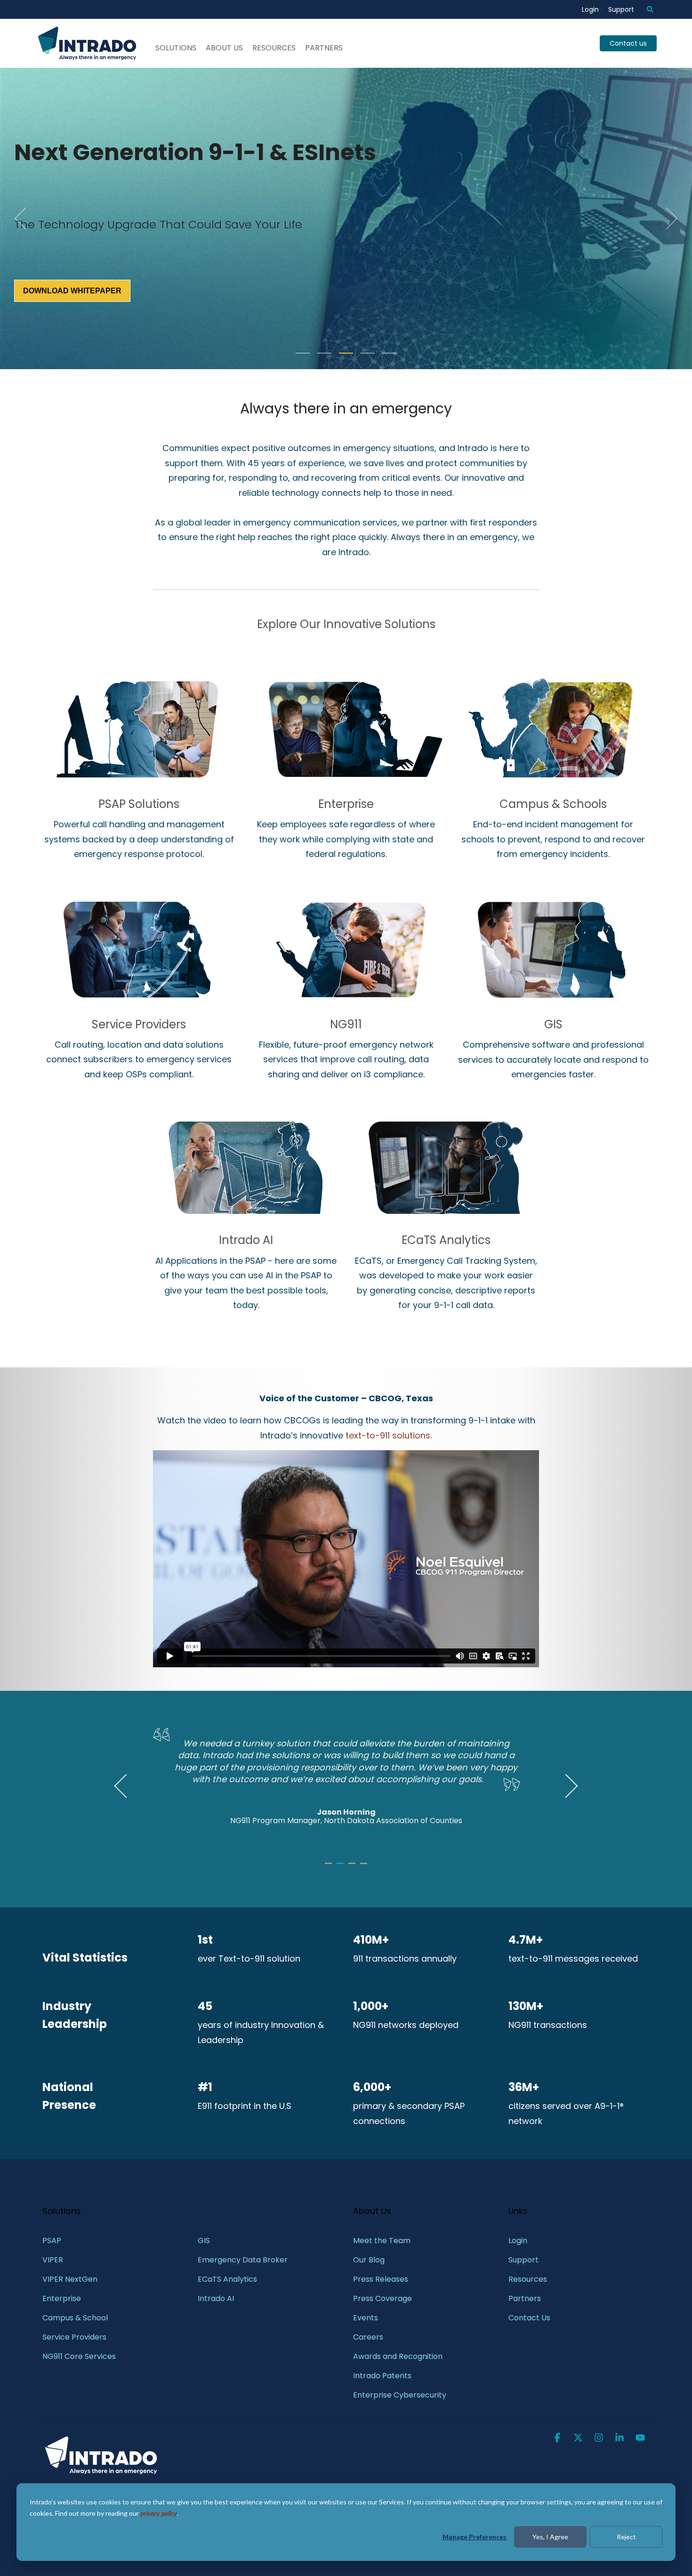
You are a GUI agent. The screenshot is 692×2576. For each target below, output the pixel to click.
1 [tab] (330, 1867)
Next (566, 1786)
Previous (126, 1786)
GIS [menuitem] (205, 2241)
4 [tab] (365, 1867)
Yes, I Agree (550, 2537)
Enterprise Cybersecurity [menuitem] (400, 2395)
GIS (553, 1024)
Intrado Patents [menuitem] (382, 2376)
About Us (224, 48)
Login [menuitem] (590, 9)
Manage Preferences (475, 2537)
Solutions (176, 48)
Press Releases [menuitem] (381, 2279)
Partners (324, 48)
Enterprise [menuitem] (63, 2298)
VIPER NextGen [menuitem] (70, 2279)
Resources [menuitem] (528, 2279)
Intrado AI (246, 1240)
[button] (558, 2439)
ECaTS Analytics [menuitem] (227, 2279)
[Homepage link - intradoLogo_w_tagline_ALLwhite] (101, 2473)
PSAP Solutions (139, 804)
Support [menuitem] (621, 9)
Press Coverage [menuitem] (382, 2298)
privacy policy (159, 2513)
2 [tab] (341, 1867)
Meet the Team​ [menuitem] (382, 2241)
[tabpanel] (346, 1782)
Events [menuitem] (366, 2318)
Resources (274, 48)
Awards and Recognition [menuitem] (398, 2356)
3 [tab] (353, 1867)
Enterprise (346, 804)
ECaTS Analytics (446, 1240)
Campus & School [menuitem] (76, 2318)
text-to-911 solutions (388, 1435)
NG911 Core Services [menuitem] (79, 2356)
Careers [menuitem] (368, 2337)
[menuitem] (645, 9)
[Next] (668, 218)
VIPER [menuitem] (53, 2260)
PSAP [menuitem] (52, 2241)
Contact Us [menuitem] (529, 2318)
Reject (626, 2537)
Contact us (628, 43)
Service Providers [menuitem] (74, 2337)
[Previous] (24, 218)
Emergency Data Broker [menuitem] (243, 2260)
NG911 (346, 1024)
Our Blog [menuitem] (369, 2260)
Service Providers (139, 1024)
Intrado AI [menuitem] (216, 2298)
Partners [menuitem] (525, 2298)
